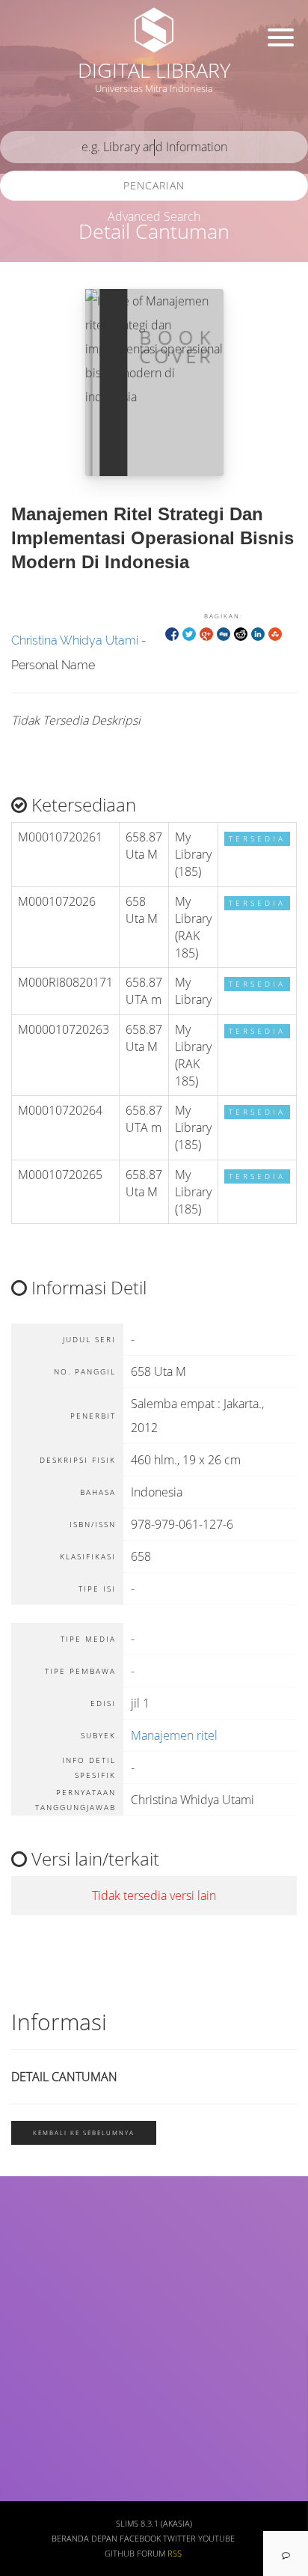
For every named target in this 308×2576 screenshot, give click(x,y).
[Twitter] (189, 633)
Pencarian (154, 185)
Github (120, 2554)
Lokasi (31, 2448)
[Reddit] (241, 633)
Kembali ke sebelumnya (84, 2132)
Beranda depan (84, 2539)
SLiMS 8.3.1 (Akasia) (154, 2524)
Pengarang (41, 2272)
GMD (28, 2492)
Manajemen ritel (174, 1735)
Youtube (216, 2539)
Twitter (179, 2539)
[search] (154, 147)
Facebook (140, 2539)
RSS (175, 2554)
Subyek (34, 2316)
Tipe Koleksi (45, 2404)
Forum (151, 2554)
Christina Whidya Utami (75, 640)
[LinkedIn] (258, 633)
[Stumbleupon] (275, 633)
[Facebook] (172, 633)
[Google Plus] (206, 633)
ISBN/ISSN (41, 2360)
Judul (28, 2228)
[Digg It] (224, 633)
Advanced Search (154, 216)
